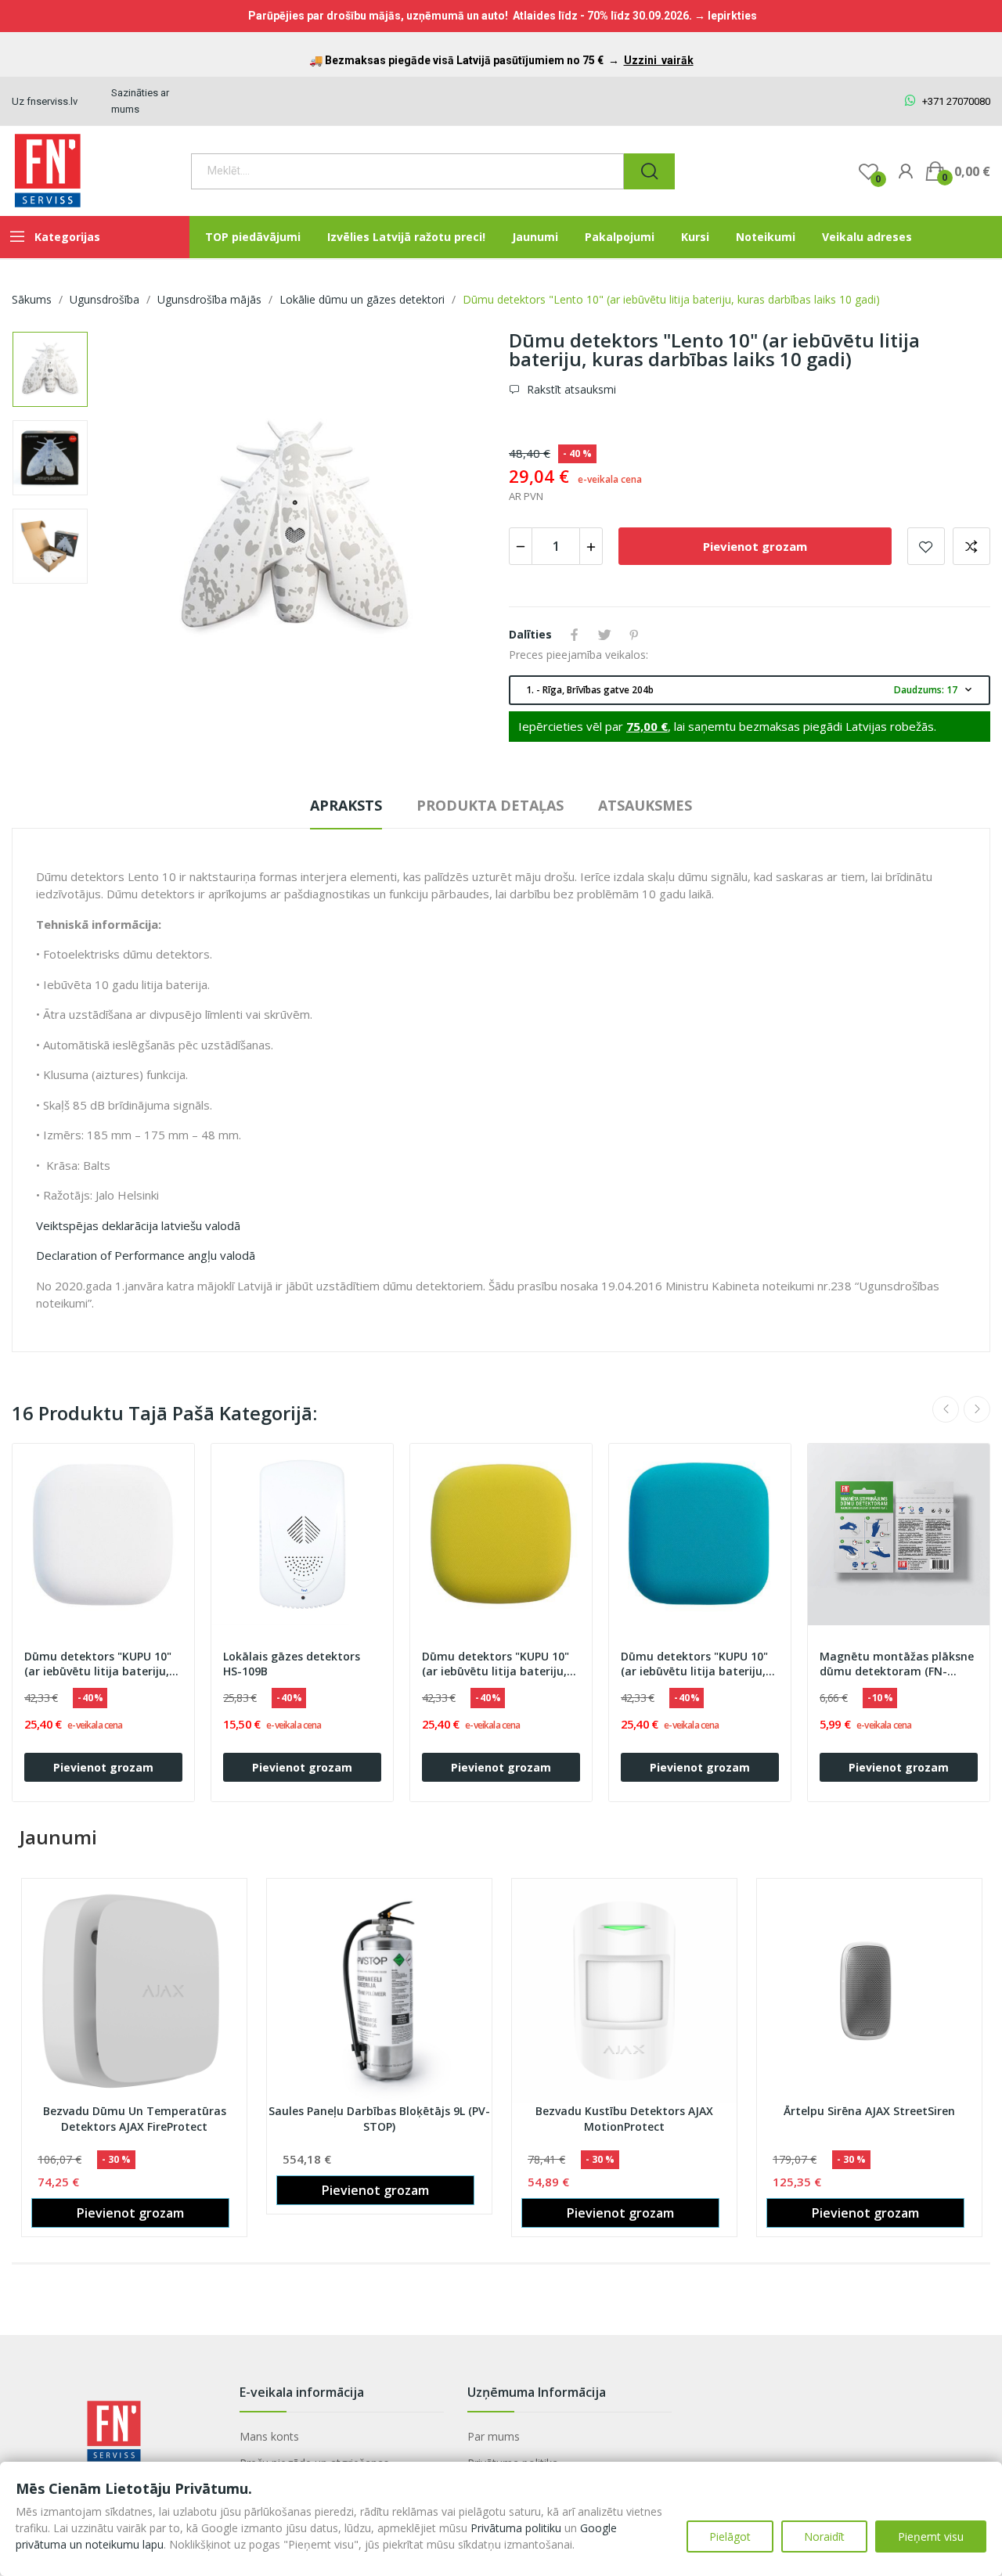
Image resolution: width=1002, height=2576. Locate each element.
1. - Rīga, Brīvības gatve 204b (750, 690)
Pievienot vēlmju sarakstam (926, 546)
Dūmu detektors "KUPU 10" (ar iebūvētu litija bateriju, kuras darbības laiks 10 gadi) (103, 1664)
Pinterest (634, 635)
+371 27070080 (955, 101)
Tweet (604, 635)
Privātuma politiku (516, 2528)
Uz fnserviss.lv (45, 101)
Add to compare (971, 546)
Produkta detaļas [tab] (490, 805)
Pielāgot (730, 2536)
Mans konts (269, 2436)
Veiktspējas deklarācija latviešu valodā (138, 1225)
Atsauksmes (645, 805)
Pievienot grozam (755, 546)
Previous (133, 531)
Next (456, 531)
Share (575, 635)
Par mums (494, 2436)
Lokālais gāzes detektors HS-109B (292, 1664)
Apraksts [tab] (346, 805)
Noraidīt (824, 2536)
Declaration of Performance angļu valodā (146, 1255)
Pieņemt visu (931, 2536)
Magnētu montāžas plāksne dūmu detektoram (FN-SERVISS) (897, 1664)
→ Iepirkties (726, 16)
